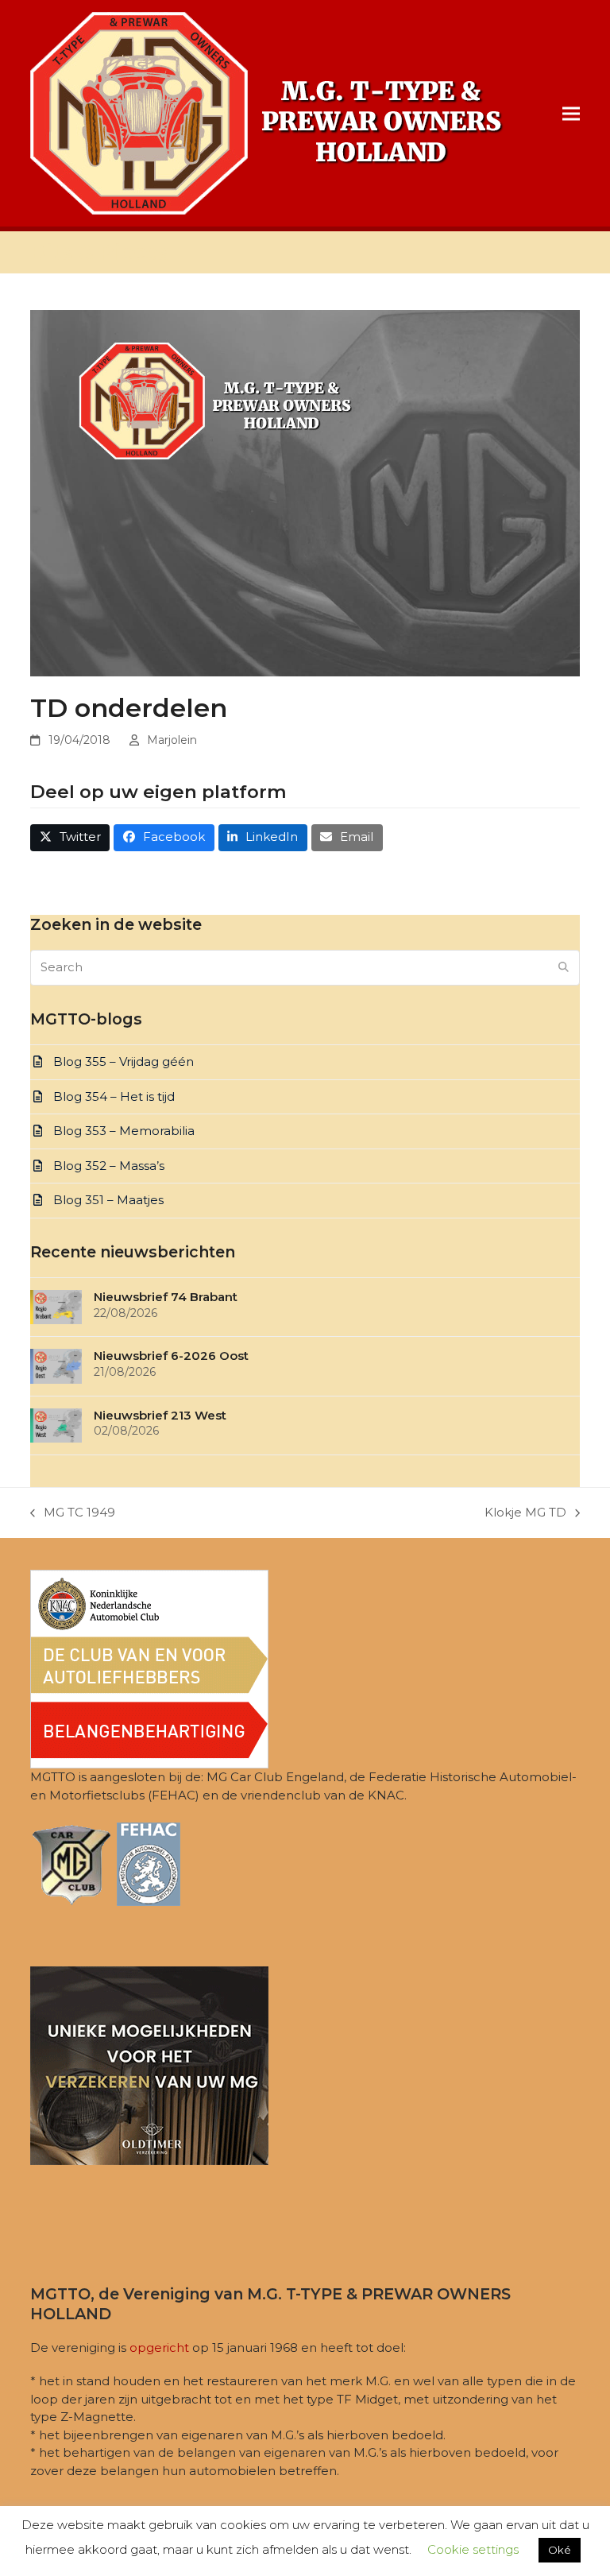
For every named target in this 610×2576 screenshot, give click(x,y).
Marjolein (172, 740)
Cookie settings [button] (473, 2549)
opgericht (159, 2347)
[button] (571, 113)
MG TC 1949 (73, 1513)
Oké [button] (560, 2550)
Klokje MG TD (525, 1513)
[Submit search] (564, 967)
